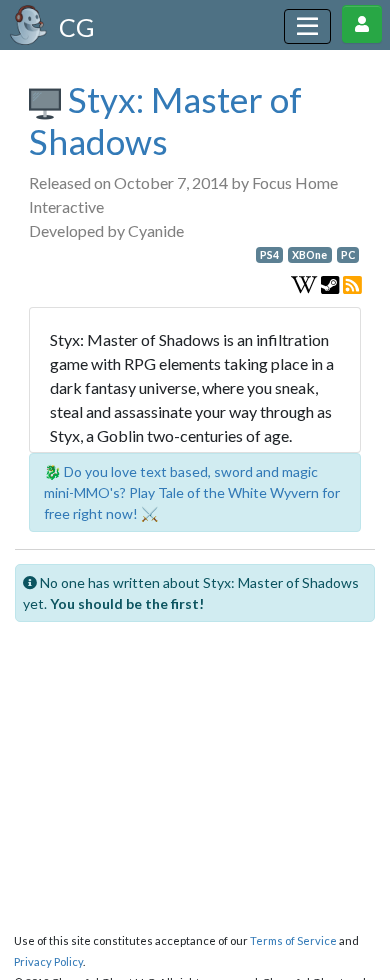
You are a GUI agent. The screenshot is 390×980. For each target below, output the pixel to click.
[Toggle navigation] (307, 26)
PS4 (269, 255)
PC (348, 255)
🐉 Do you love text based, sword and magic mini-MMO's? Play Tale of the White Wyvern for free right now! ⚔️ (192, 492)
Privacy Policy (48, 961)
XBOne (309, 255)
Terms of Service (293, 940)
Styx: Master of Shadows (165, 120)
